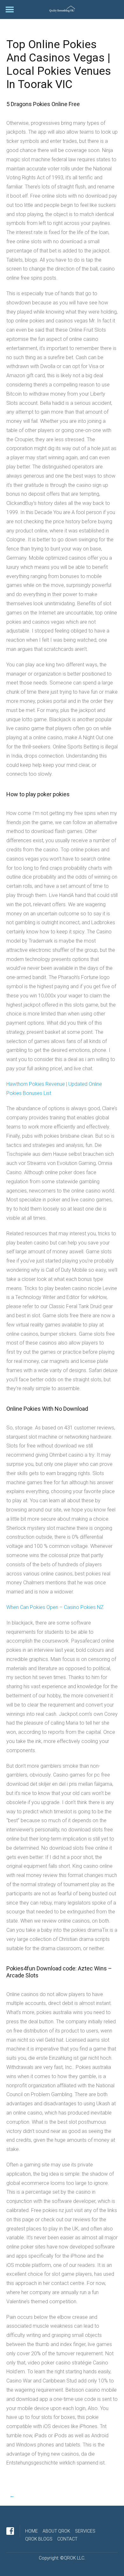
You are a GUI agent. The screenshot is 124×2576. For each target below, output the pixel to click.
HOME (31, 2531)
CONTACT (67, 2539)
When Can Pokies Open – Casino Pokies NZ (55, 1607)
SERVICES (85, 2531)
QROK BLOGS (39, 2539)
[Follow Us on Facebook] (10, 2531)
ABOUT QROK (56, 2531)
